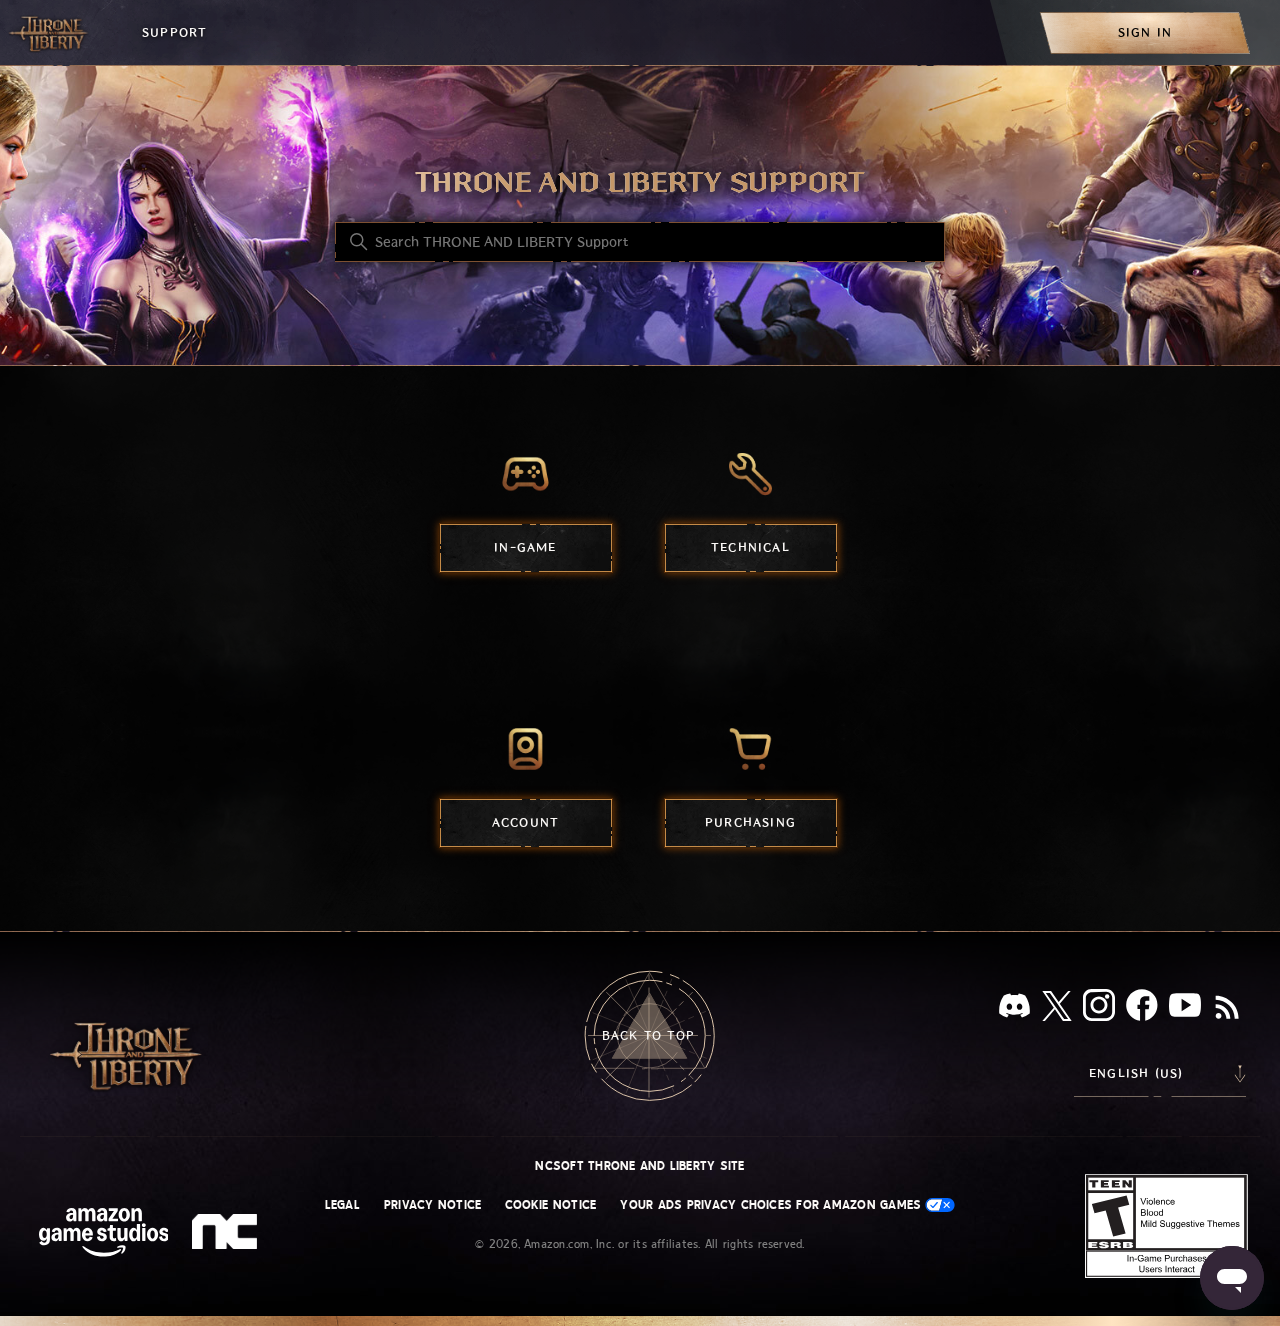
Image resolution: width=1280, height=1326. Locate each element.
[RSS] (1227, 1009)
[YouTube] (1185, 1009)
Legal (342, 1205)
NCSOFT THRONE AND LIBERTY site (639, 1166)
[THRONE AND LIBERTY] (50, 33)
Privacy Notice (432, 1205)
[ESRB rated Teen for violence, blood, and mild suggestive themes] (1166, 1226)
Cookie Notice (550, 1205)
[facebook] (1142, 1009)
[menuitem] (1145, 32)
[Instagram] (1099, 1009)
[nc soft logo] (227, 1236)
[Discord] (1014, 1009)
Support (174, 32)
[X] (1057, 1009)
